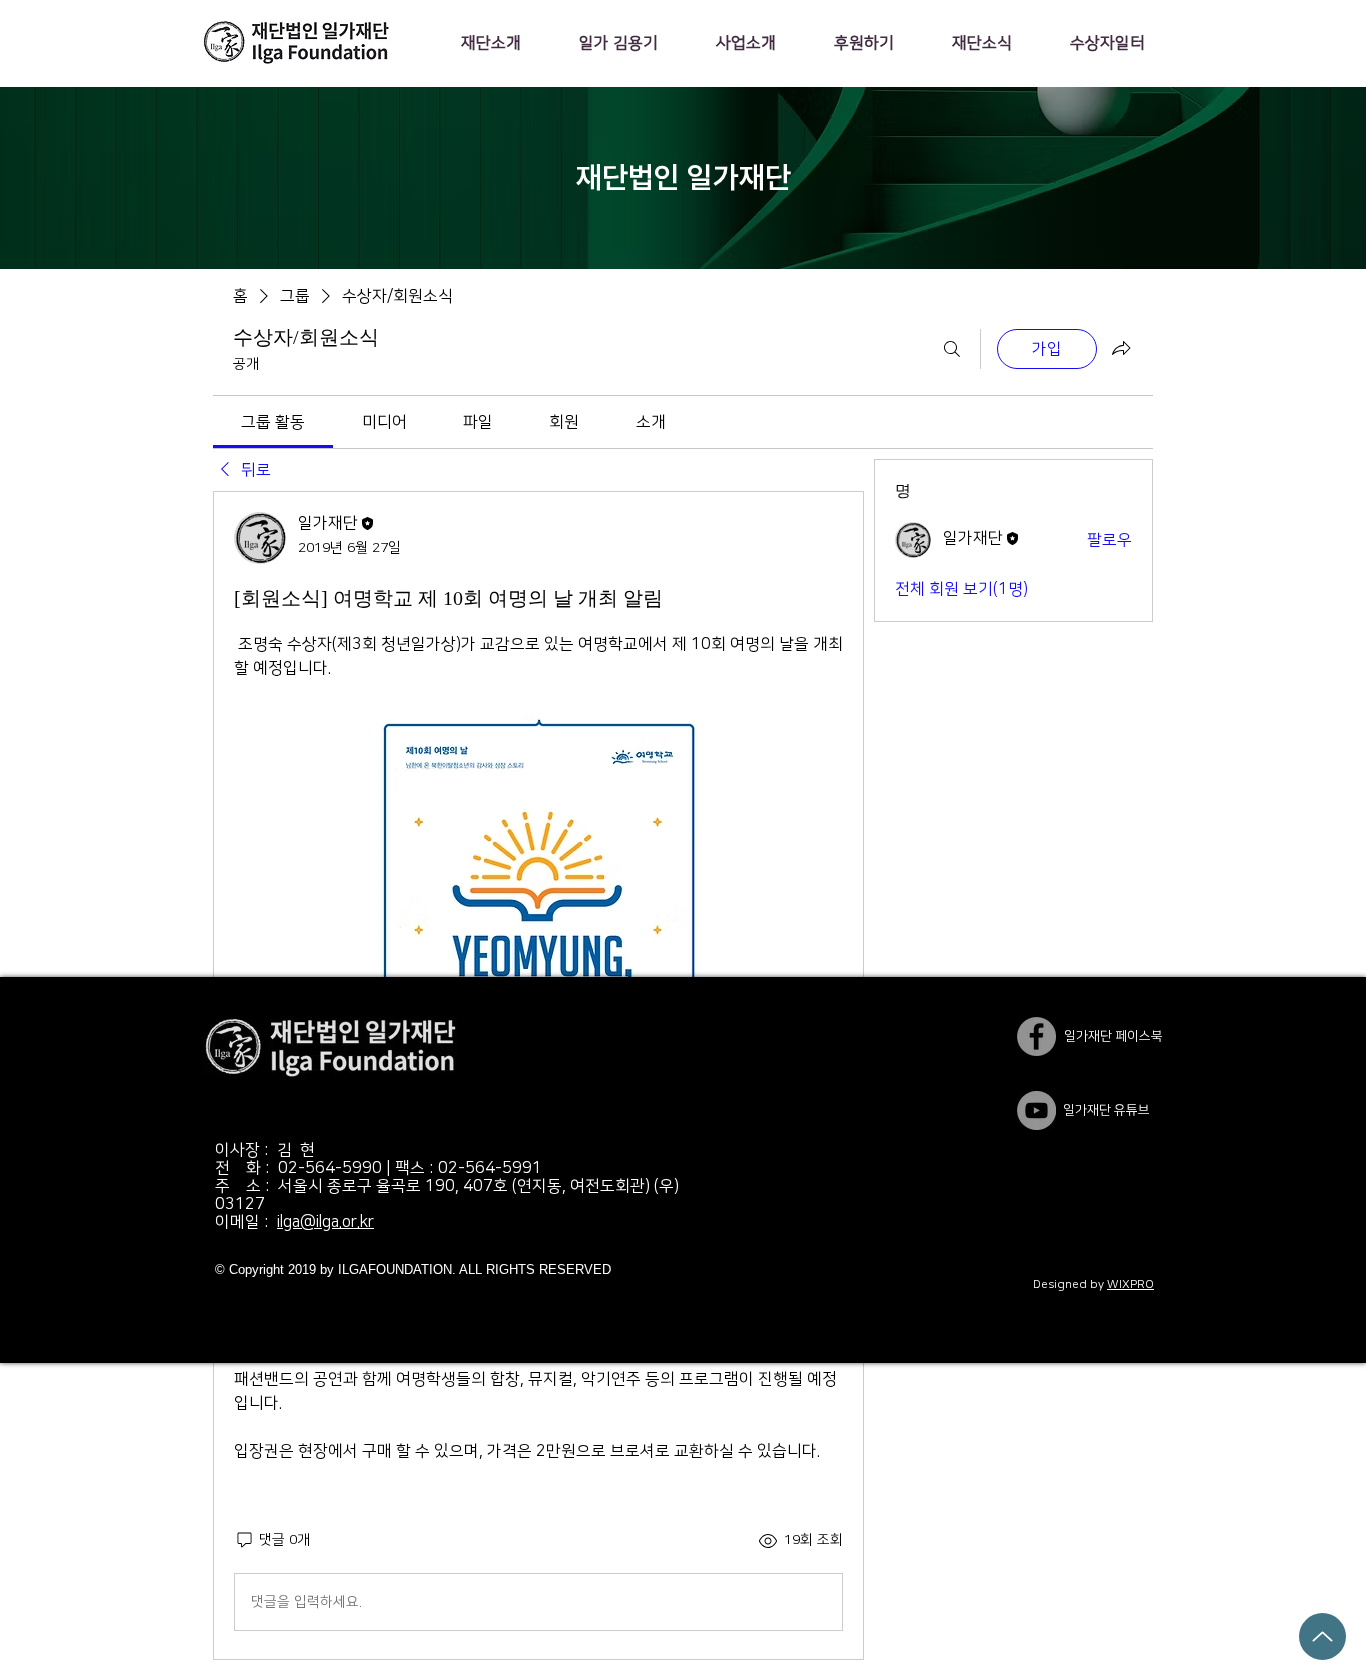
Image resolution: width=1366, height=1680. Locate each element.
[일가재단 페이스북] (1036, 1036)
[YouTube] (1036, 1110)
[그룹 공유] (1121, 348)
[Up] (1322, 1636)
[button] (490, 43)
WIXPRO (1130, 1284)
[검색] (952, 349)
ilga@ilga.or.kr (325, 1222)
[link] (273, 422)
